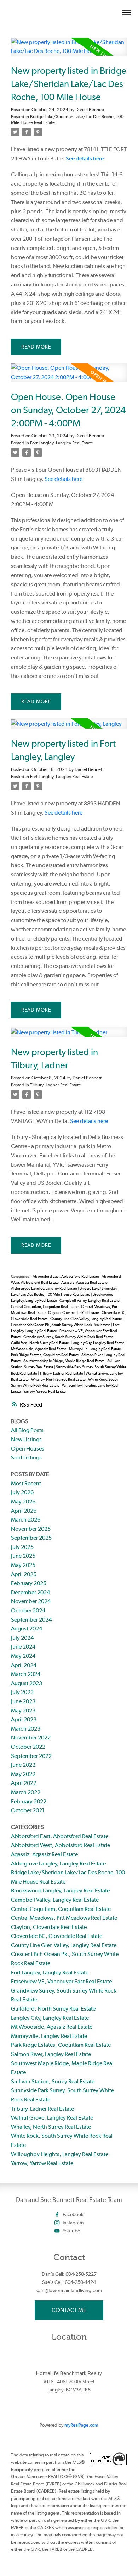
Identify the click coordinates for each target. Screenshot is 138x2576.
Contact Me (69, 2310)
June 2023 (23, 1701)
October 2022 (28, 1747)
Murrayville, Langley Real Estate (95, 1349)
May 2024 (23, 1656)
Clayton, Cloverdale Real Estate (74, 1313)
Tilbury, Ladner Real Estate (56, 1085)
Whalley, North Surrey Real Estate (59, 1379)
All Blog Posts (27, 1430)
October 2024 (28, 1610)
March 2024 (26, 1674)
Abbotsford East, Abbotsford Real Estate (66, 1276)
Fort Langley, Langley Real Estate (62, 443)
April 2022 (24, 1783)
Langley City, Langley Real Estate (98, 1343)
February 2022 (29, 1801)
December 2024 (30, 1592)
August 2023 (27, 1683)
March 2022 (26, 1792)
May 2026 (23, 1501)
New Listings (26, 1439)
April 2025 (24, 1574)
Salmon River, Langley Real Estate (51, 2054)
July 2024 (22, 1638)
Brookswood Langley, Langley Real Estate (60, 1890)
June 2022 (23, 1765)
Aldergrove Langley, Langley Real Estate (44, 1289)
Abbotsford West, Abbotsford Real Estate (61, 1845)
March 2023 (26, 1729)
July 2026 (22, 1492)
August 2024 (27, 1629)
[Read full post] (69, 51)
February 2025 (29, 1583)
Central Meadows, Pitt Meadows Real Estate (64, 1918)
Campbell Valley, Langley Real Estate (90, 1301)
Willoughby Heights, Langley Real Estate (60, 2154)
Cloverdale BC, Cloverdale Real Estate (57, 1936)
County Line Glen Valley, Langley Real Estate (87, 1319)
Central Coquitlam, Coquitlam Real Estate (45, 1307)
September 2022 (31, 1756)
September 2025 (31, 1538)
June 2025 (23, 1556)
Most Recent (26, 1483)
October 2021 (28, 1810)
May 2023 (23, 1711)
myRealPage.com (81, 2425)
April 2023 (24, 1719)
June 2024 (23, 1647)
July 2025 (22, 1547)
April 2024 (24, 1665)
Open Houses (28, 1449)
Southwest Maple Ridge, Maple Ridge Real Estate (64, 1361)
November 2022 (31, 1738)
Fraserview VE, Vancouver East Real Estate (61, 1981)
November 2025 (31, 1529)
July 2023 (22, 1692)
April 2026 (24, 1511)
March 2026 (26, 1520)
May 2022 (23, 1774)
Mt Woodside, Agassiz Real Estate (39, 1349)
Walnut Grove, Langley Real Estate (52, 2118)
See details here (85, 158)
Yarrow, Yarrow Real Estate (45, 1391)
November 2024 (31, 1601)
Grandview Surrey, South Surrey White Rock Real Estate (69, 1337)
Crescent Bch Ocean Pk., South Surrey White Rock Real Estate (61, 1325)
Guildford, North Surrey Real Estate (40, 1343)
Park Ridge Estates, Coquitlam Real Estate (45, 1355)
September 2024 (31, 1620)
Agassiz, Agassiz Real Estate (85, 1282)
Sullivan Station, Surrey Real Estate (53, 2081)
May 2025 (23, 1565)
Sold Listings (26, 1457)
